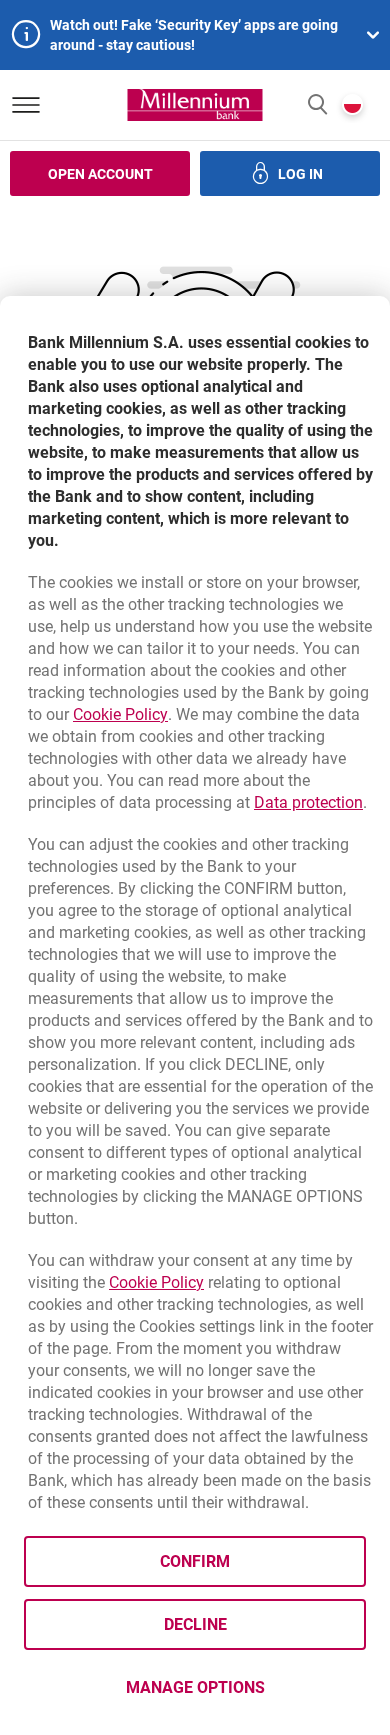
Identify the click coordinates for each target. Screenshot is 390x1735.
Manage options (195, 1687)
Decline (195, 1624)
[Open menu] (26, 105)
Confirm (195, 1561)
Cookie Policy (120, 714)
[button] (317, 105)
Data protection (308, 802)
